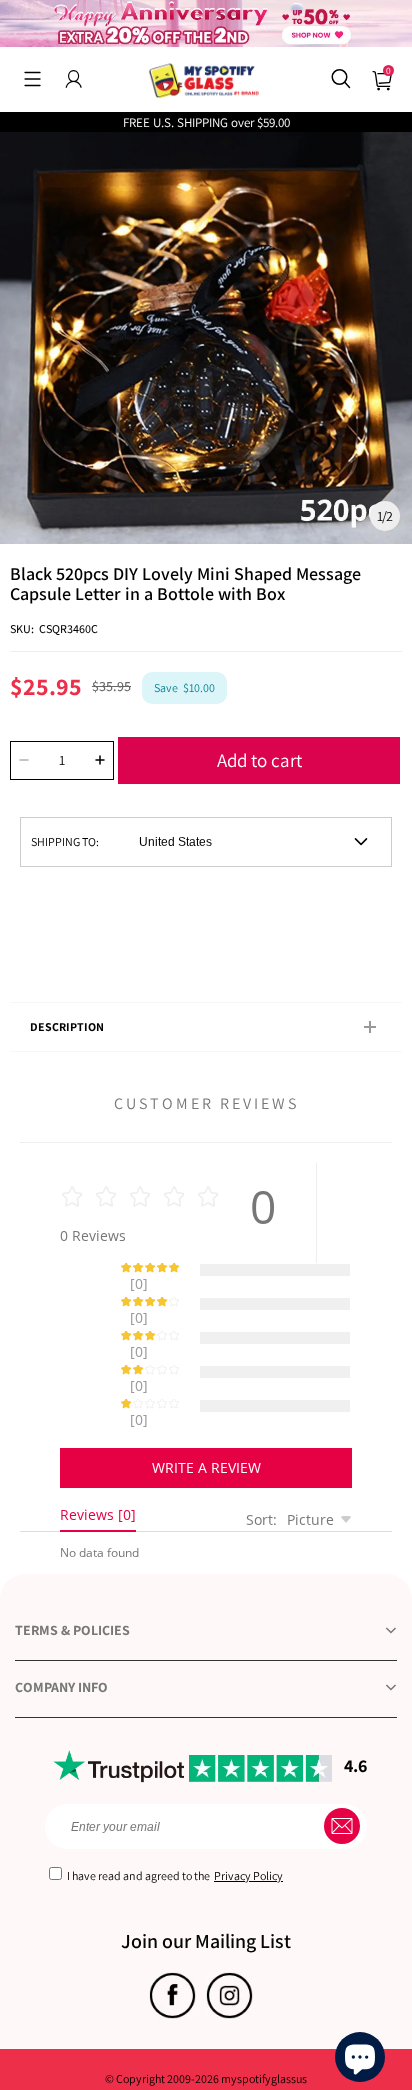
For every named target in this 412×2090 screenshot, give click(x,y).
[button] (32, 79)
